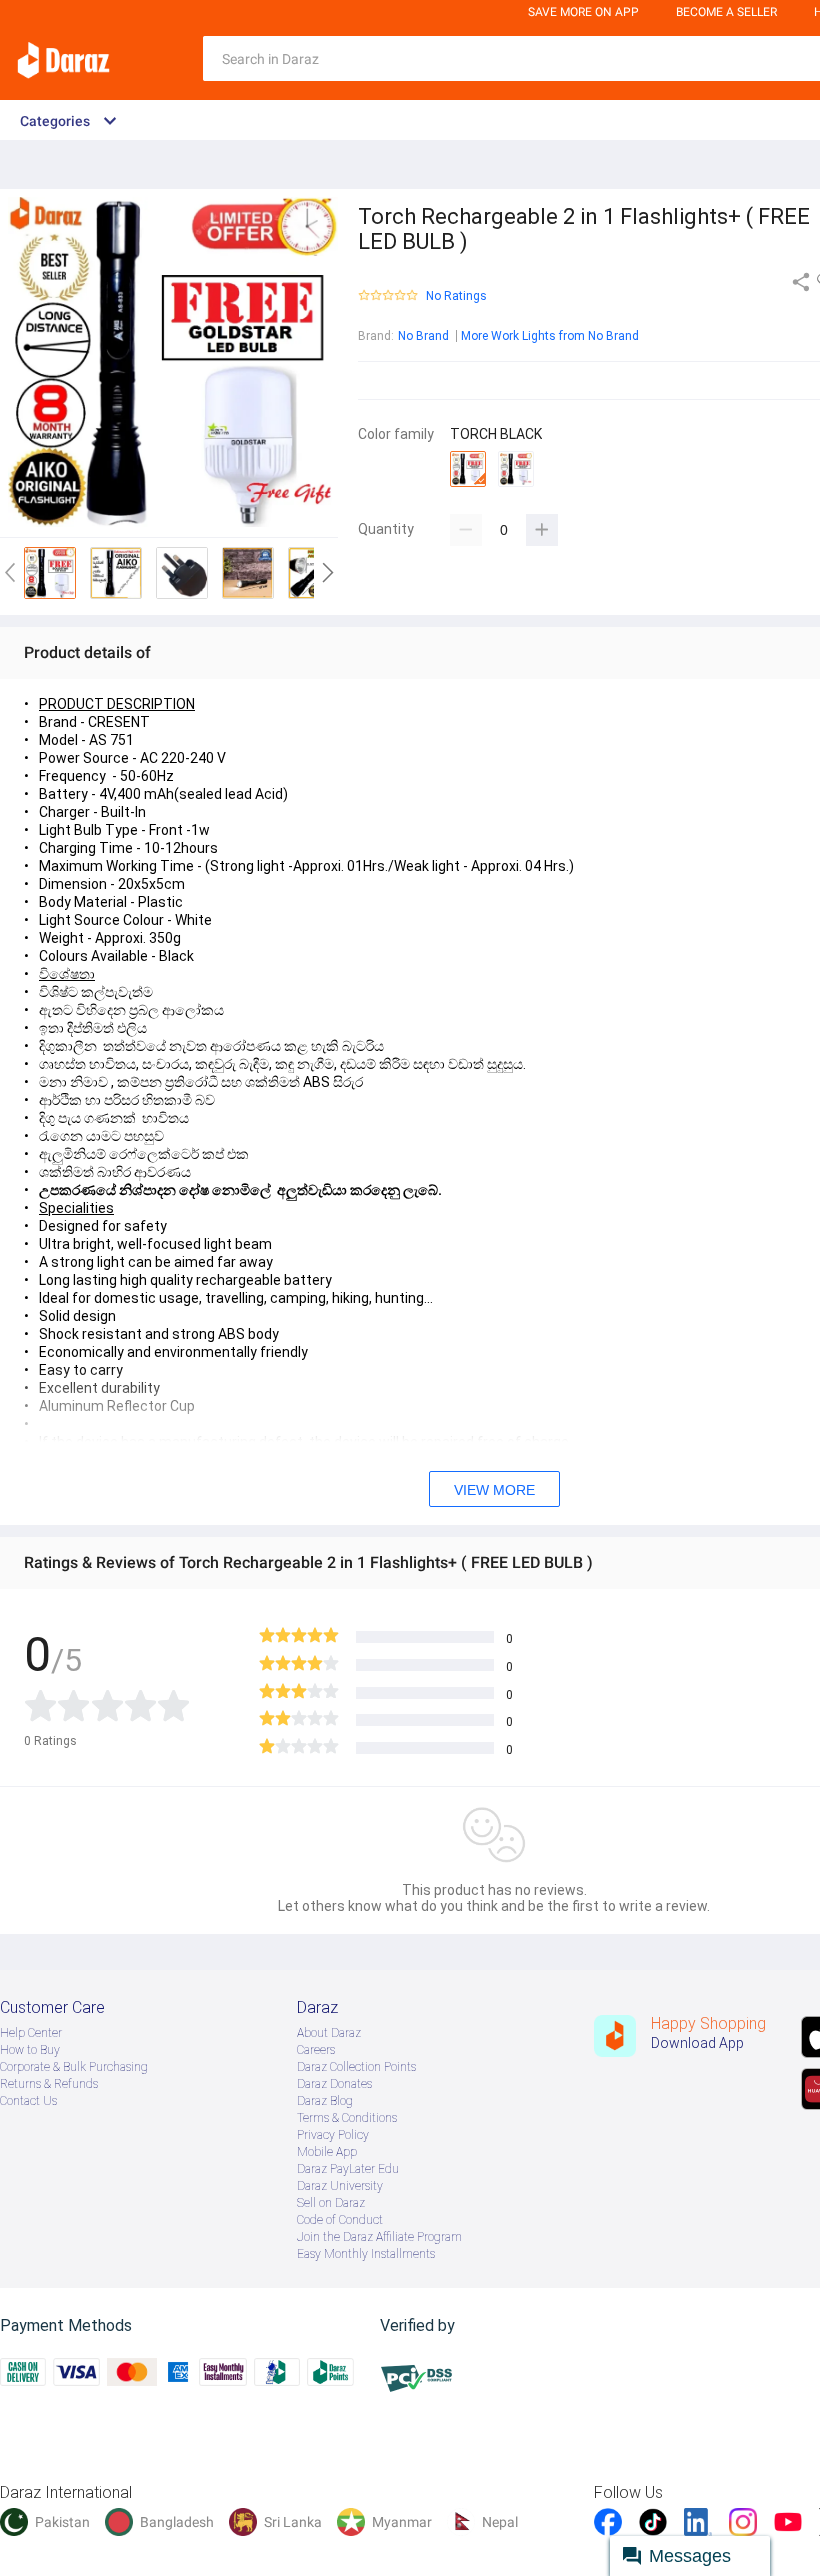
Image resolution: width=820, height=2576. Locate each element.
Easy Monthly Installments (366, 2254)
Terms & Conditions (347, 2118)
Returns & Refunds (49, 2084)
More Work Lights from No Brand (550, 336)
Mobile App (327, 2152)
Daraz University (340, 2186)
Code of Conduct (340, 2220)
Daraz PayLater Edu (348, 2169)
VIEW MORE (494, 1490)
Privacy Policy (333, 2135)
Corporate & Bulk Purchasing (74, 2067)
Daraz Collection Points (356, 2067)
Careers (316, 2050)
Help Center (31, 2033)
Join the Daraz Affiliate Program (379, 2237)
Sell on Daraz (331, 2203)
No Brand (423, 336)
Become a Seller (726, 12)
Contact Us (28, 2101)
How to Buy (30, 2050)
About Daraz (329, 2033)
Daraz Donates (334, 2084)
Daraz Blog (325, 2101)
